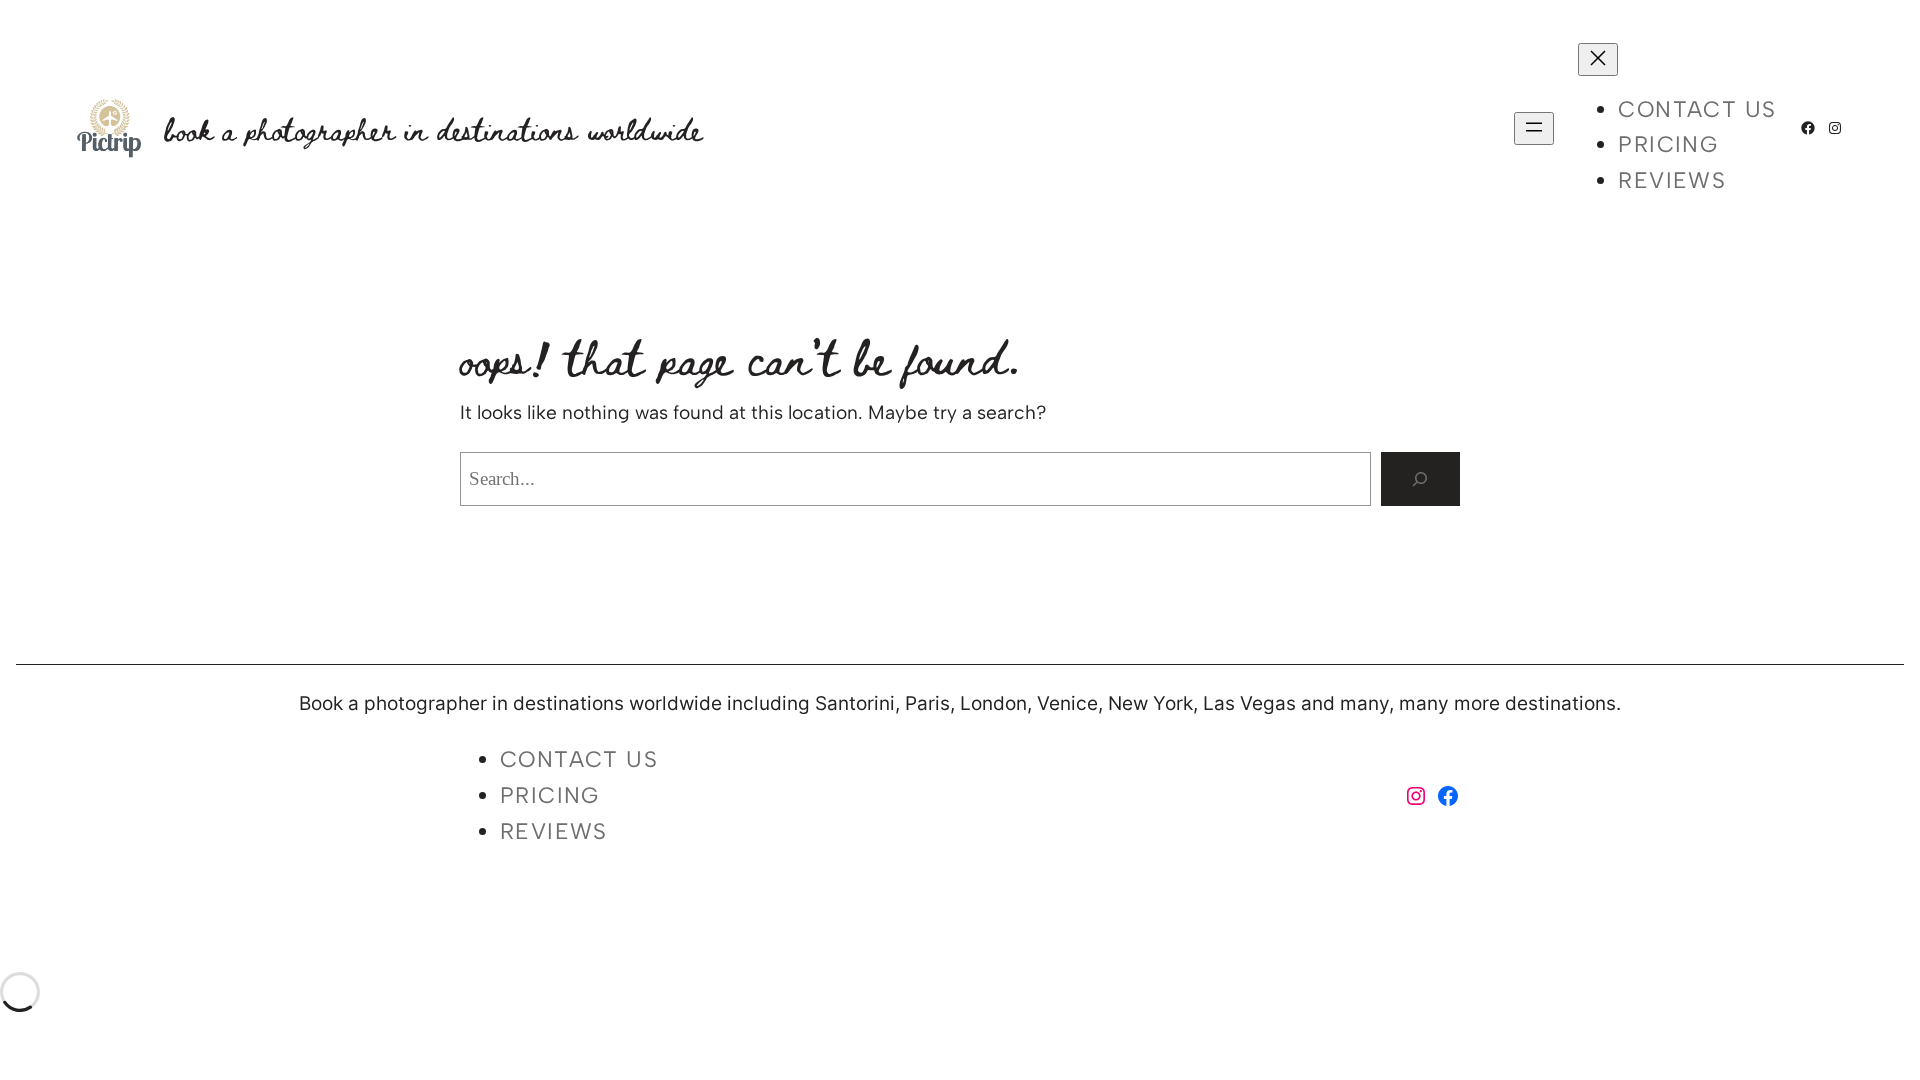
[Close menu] (1598, 59)
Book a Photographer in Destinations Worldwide (433, 128)
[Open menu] (1534, 128)
